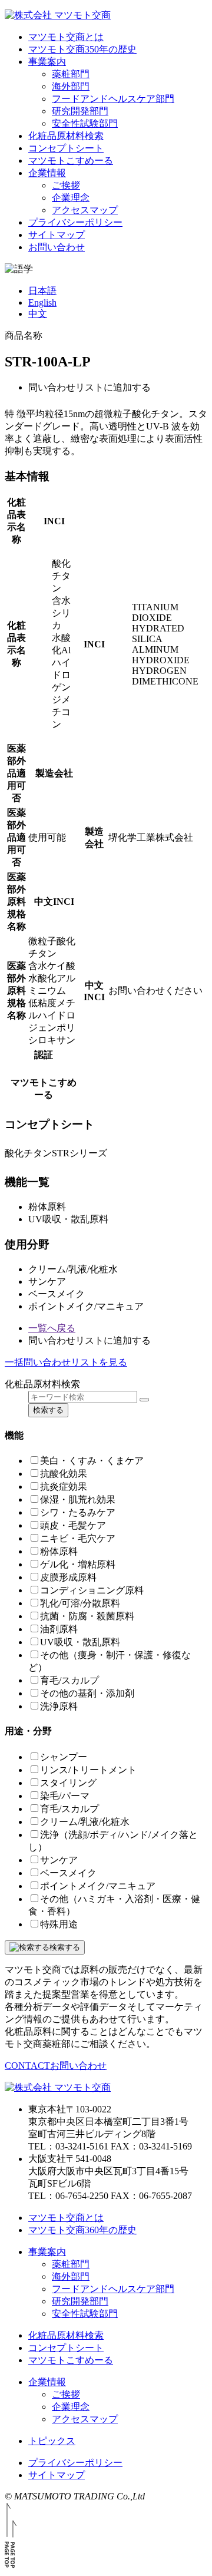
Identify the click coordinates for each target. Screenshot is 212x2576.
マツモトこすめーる (71, 161)
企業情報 (47, 173)
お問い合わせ (57, 247)
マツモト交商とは (66, 37)
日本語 (42, 291)
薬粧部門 (71, 74)
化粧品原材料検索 (66, 136)
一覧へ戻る (52, 1328)
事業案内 (47, 62)
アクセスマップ (85, 210)
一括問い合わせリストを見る (66, 1362)
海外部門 (71, 86)
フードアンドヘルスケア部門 (113, 99)
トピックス (52, 2441)
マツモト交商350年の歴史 (82, 49)
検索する (48, 1410)
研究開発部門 (80, 111)
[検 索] (144, 1400)
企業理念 (71, 198)
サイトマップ (57, 235)
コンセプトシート (66, 148)
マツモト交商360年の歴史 (82, 2230)
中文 (38, 314)
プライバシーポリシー (75, 222)
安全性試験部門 (85, 123)
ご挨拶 (66, 185)
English (42, 302)
